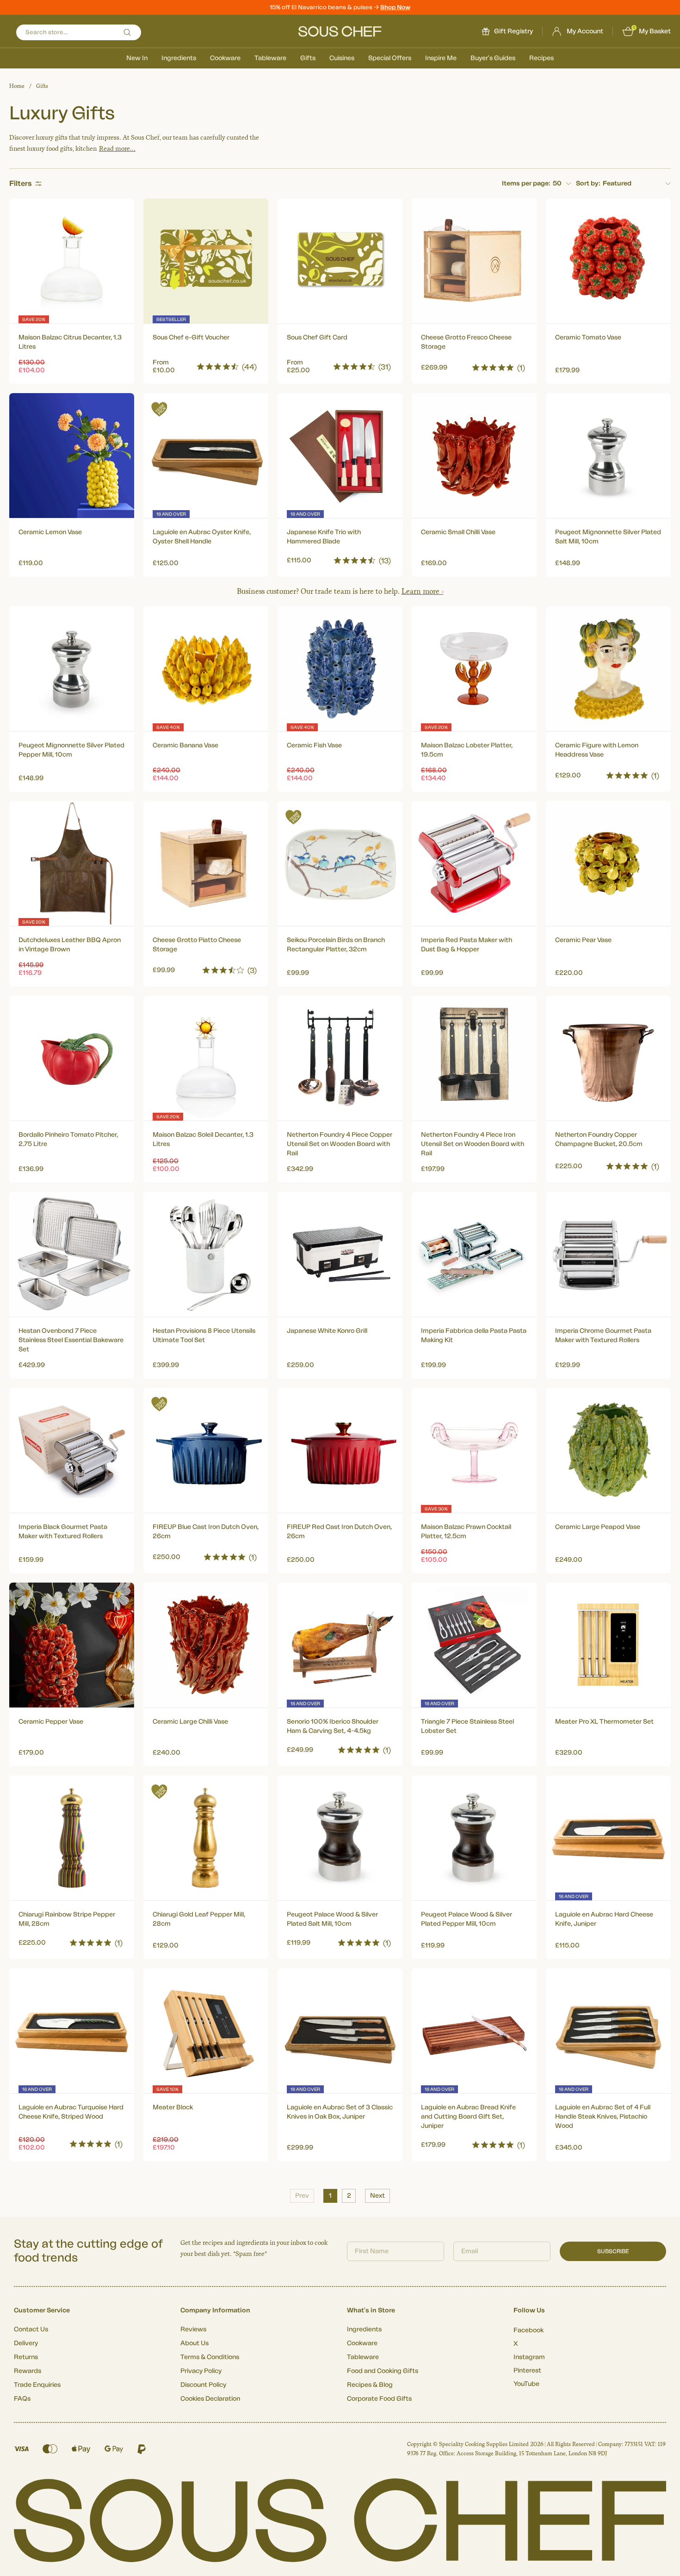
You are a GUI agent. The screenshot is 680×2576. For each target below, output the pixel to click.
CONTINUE (430, 1340)
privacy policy (480, 1365)
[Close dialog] (509, 1184)
